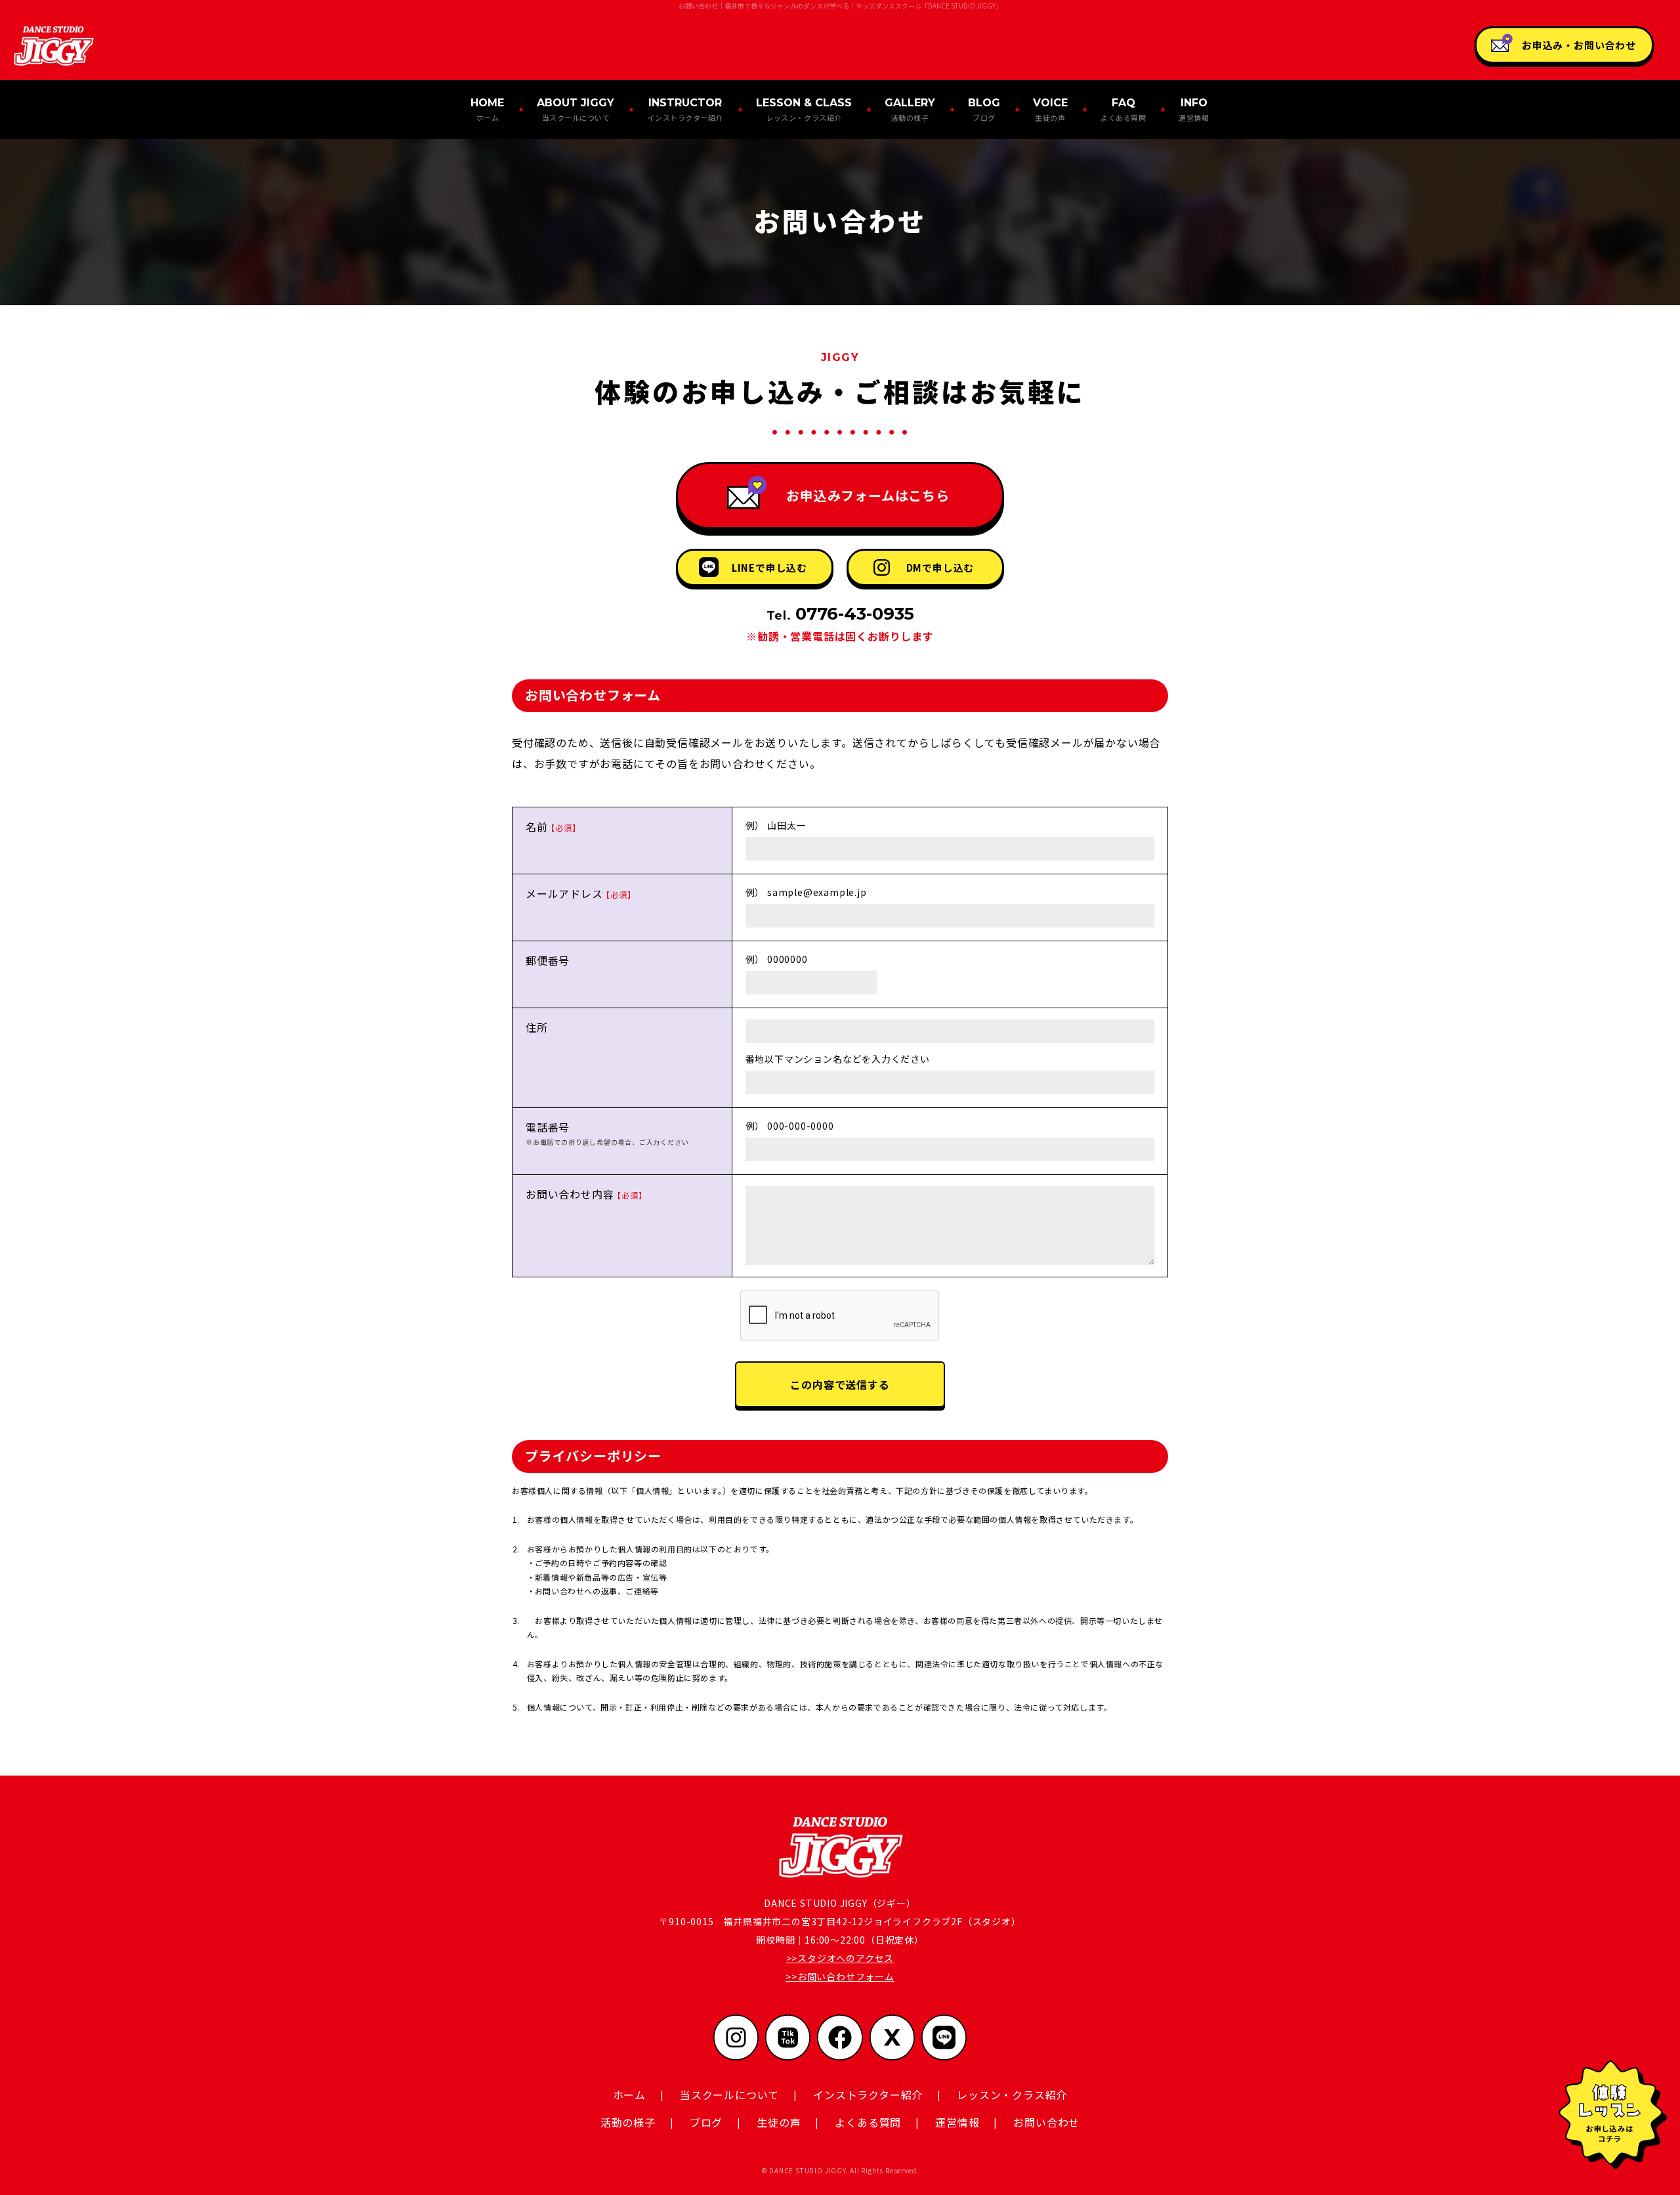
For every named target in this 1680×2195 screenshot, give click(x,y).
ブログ (984, 109)
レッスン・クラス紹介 (804, 109)
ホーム (487, 109)
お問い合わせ (1046, 2122)
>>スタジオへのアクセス (840, 1958)
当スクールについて (576, 109)
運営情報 (1194, 109)
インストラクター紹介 (685, 109)
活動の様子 (910, 109)
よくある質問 (1123, 109)
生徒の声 (1050, 109)
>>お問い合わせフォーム (840, 1976)
